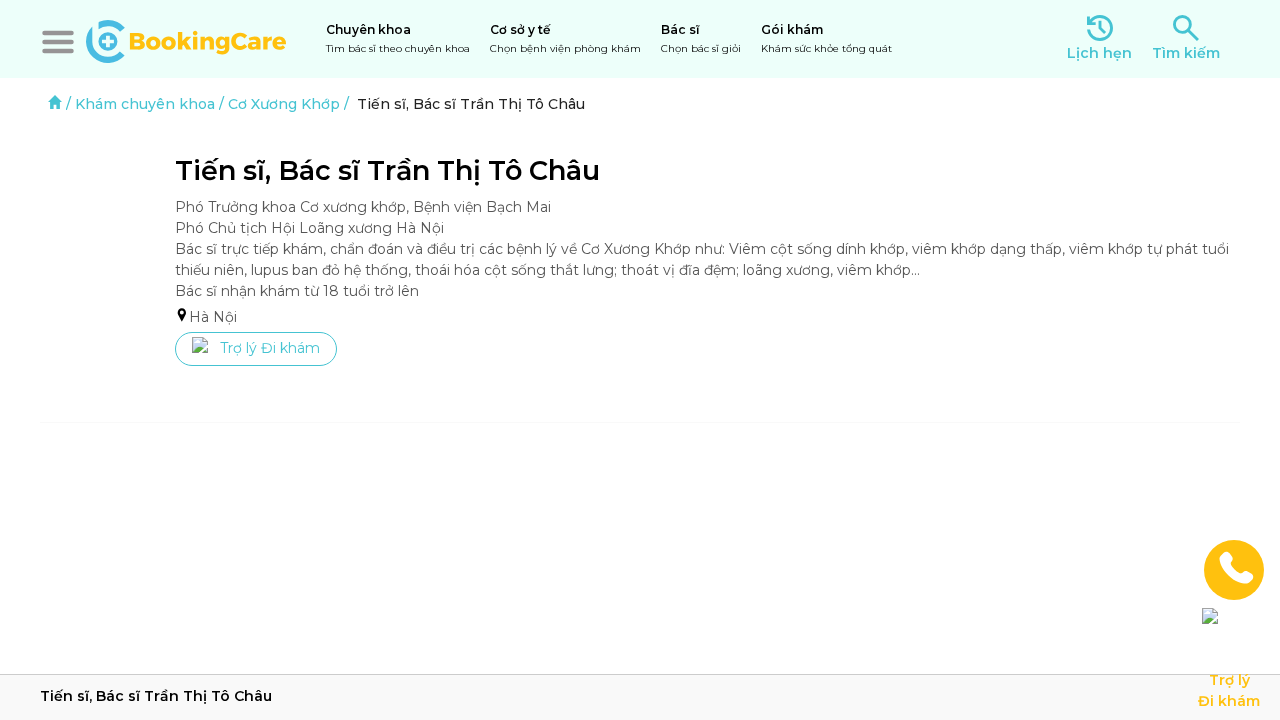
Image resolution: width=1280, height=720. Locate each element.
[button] (58, 42)
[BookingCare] (186, 39)
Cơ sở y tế (565, 38)
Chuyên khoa (398, 38)
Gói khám (826, 38)
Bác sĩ (701, 38)
